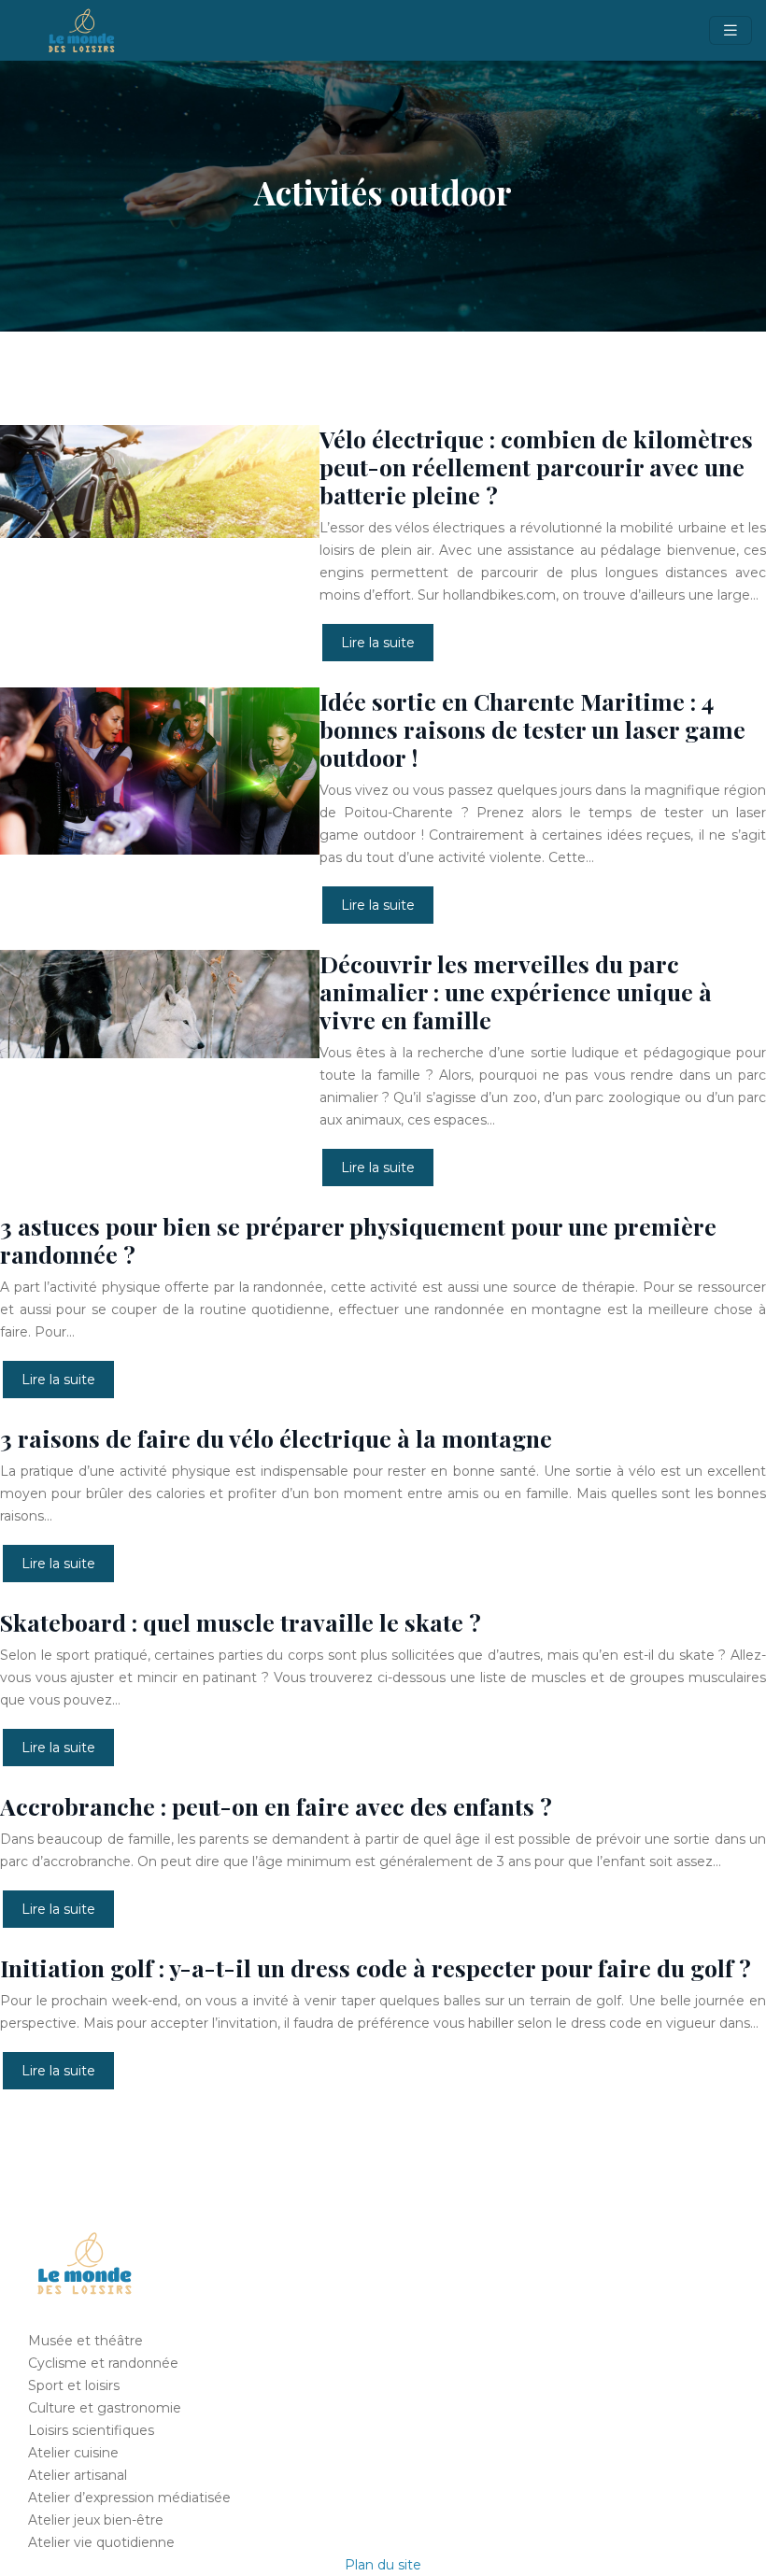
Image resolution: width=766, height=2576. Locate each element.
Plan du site (383, 2565)
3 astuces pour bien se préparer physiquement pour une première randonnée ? (358, 1240)
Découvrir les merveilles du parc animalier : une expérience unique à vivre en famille (516, 991)
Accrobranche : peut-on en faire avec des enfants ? (276, 1806)
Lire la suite (378, 643)
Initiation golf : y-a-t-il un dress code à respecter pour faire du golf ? (376, 1967)
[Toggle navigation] (731, 30)
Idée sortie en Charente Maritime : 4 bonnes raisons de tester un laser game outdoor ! (532, 729)
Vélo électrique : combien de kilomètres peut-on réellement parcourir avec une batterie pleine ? (536, 467)
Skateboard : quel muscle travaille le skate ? (241, 1622)
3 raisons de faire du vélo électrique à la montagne (276, 1438)
